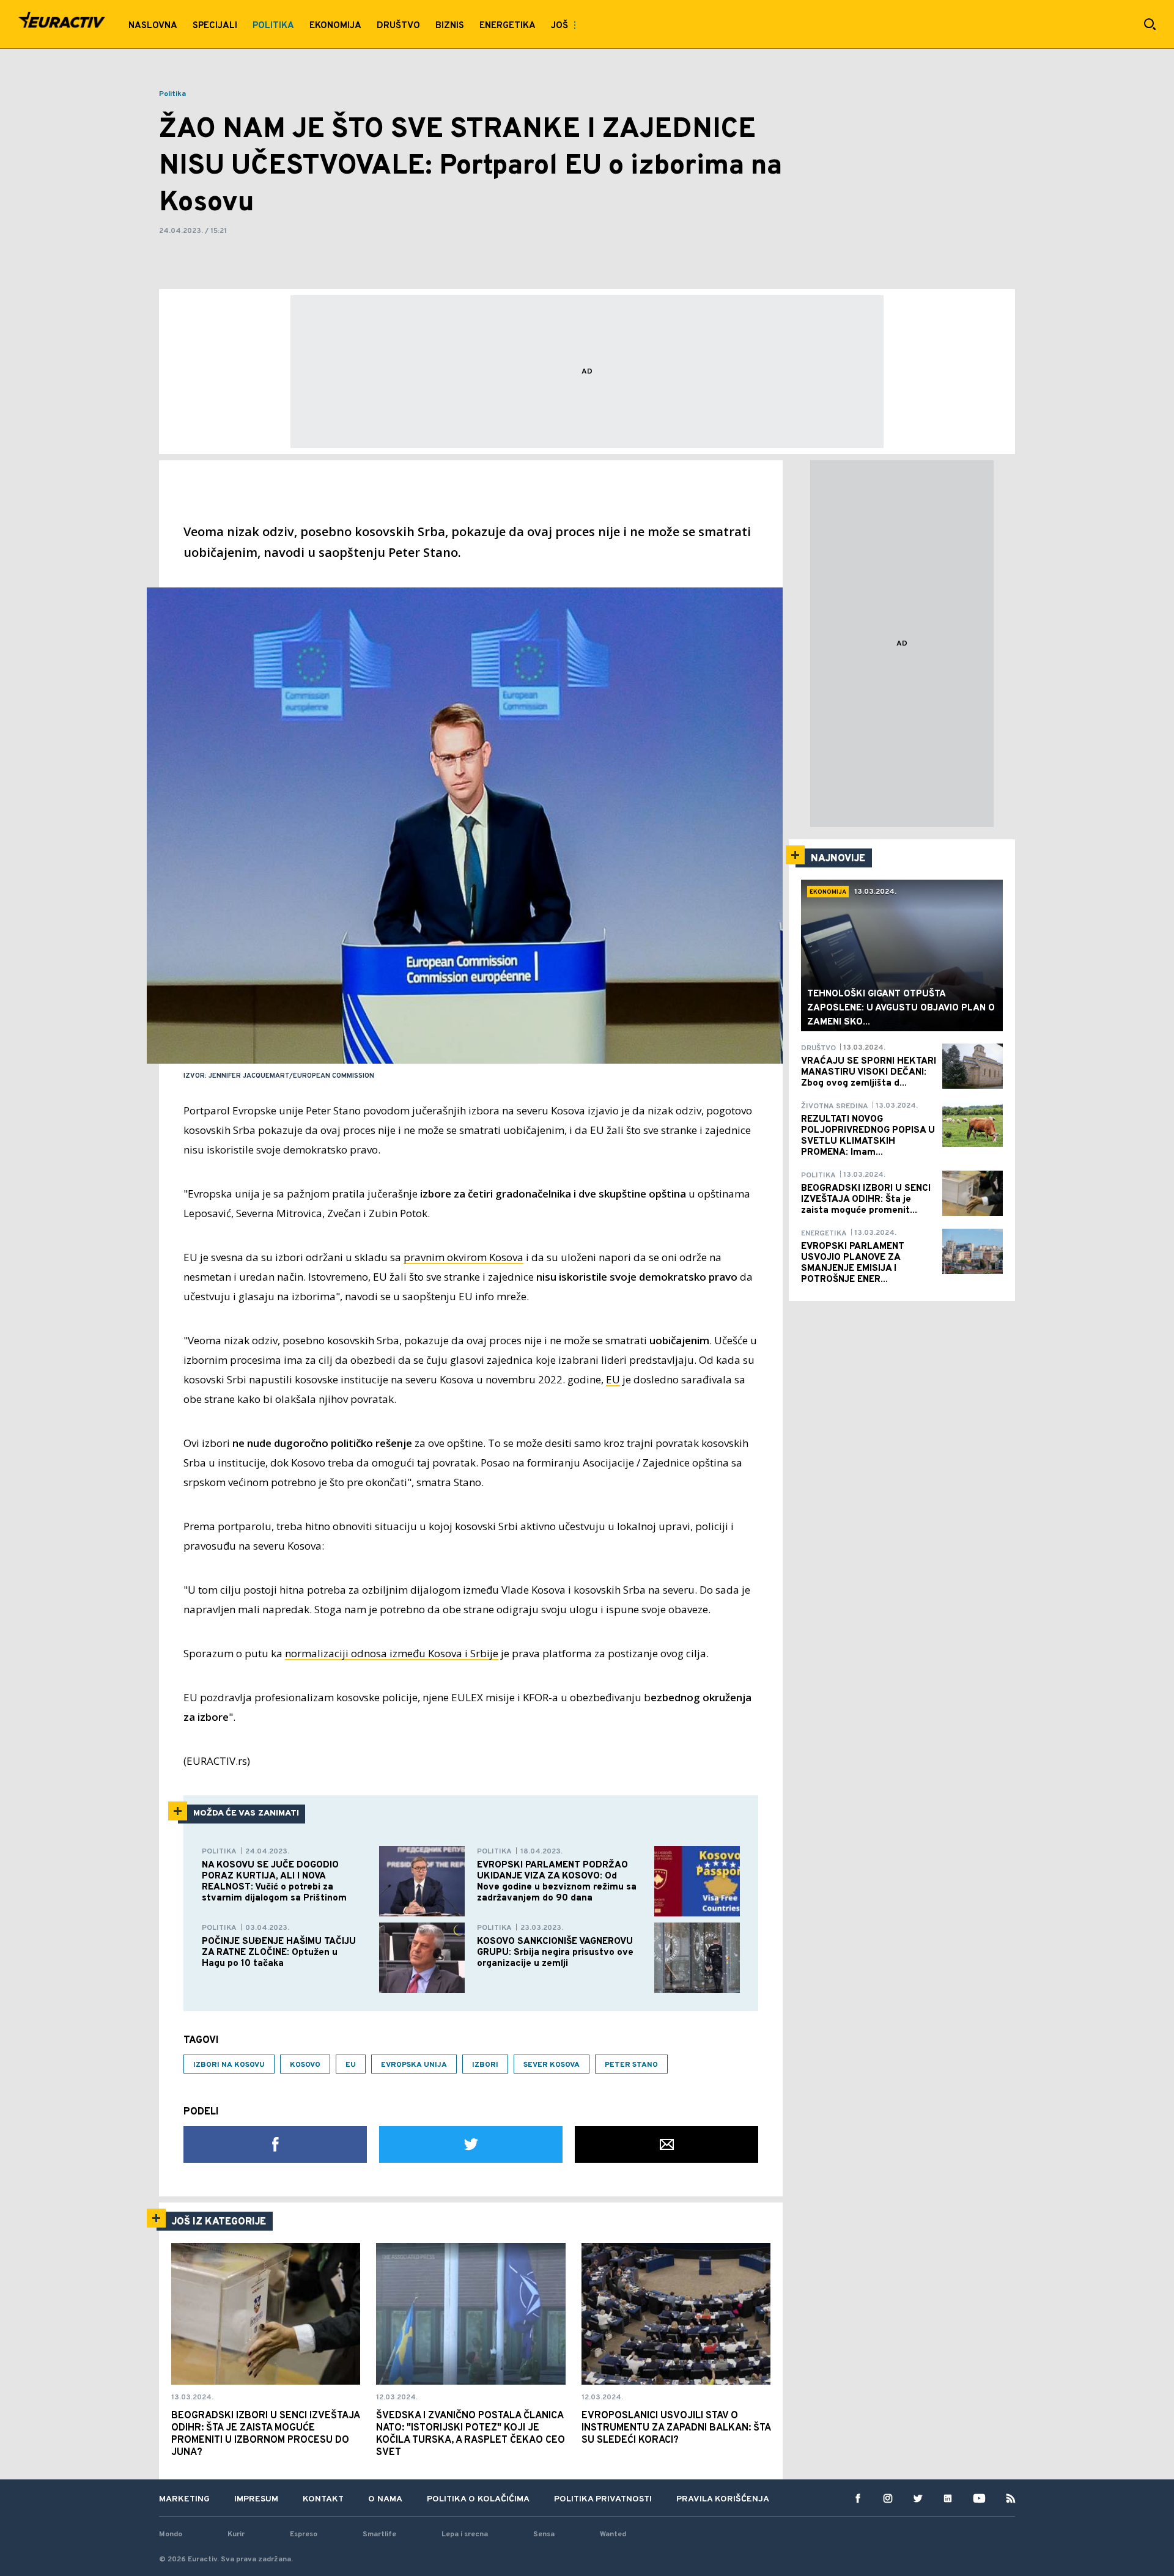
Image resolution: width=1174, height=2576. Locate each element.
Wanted (613, 2534)
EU (613, 1379)
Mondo (171, 2534)
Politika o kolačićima (478, 2499)
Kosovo (305, 2065)
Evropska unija (414, 2065)
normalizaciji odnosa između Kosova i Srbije (392, 1653)
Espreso (304, 2534)
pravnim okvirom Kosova (463, 1257)
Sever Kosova (552, 2065)
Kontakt (323, 2499)
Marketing (184, 2499)
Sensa (544, 2534)
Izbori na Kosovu (229, 2065)
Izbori (485, 2065)
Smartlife (379, 2534)
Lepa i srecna (465, 2534)
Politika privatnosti (603, 2499)
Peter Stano (631, 2065)
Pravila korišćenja (723, 2499)
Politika (172, 94)
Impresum (256, 2499)
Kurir (236, 2534)
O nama (385, 2499)
